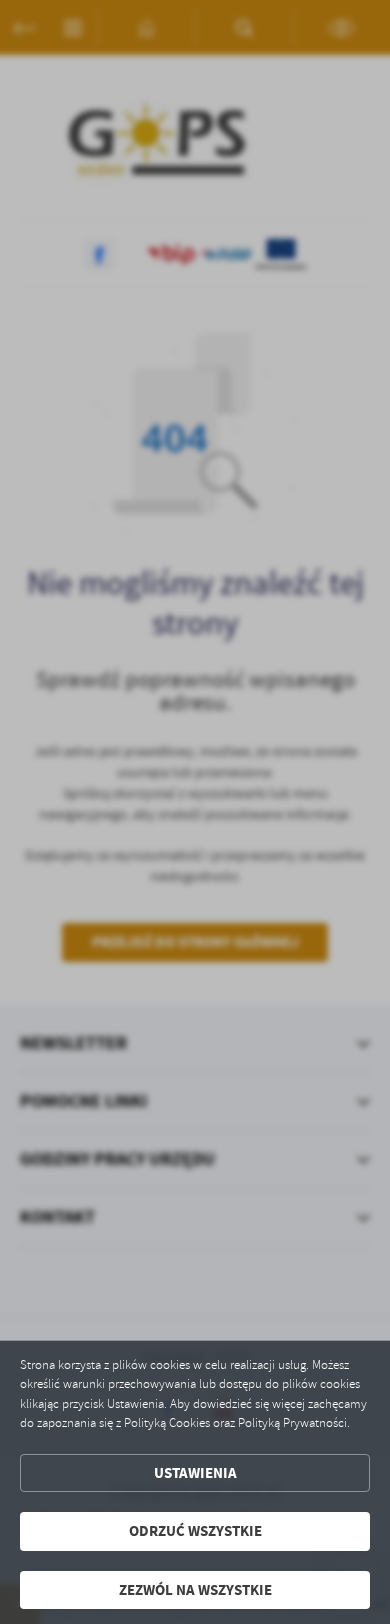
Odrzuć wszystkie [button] (195, 1531)
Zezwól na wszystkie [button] (195, 1590)
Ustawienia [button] (195, 1473)
